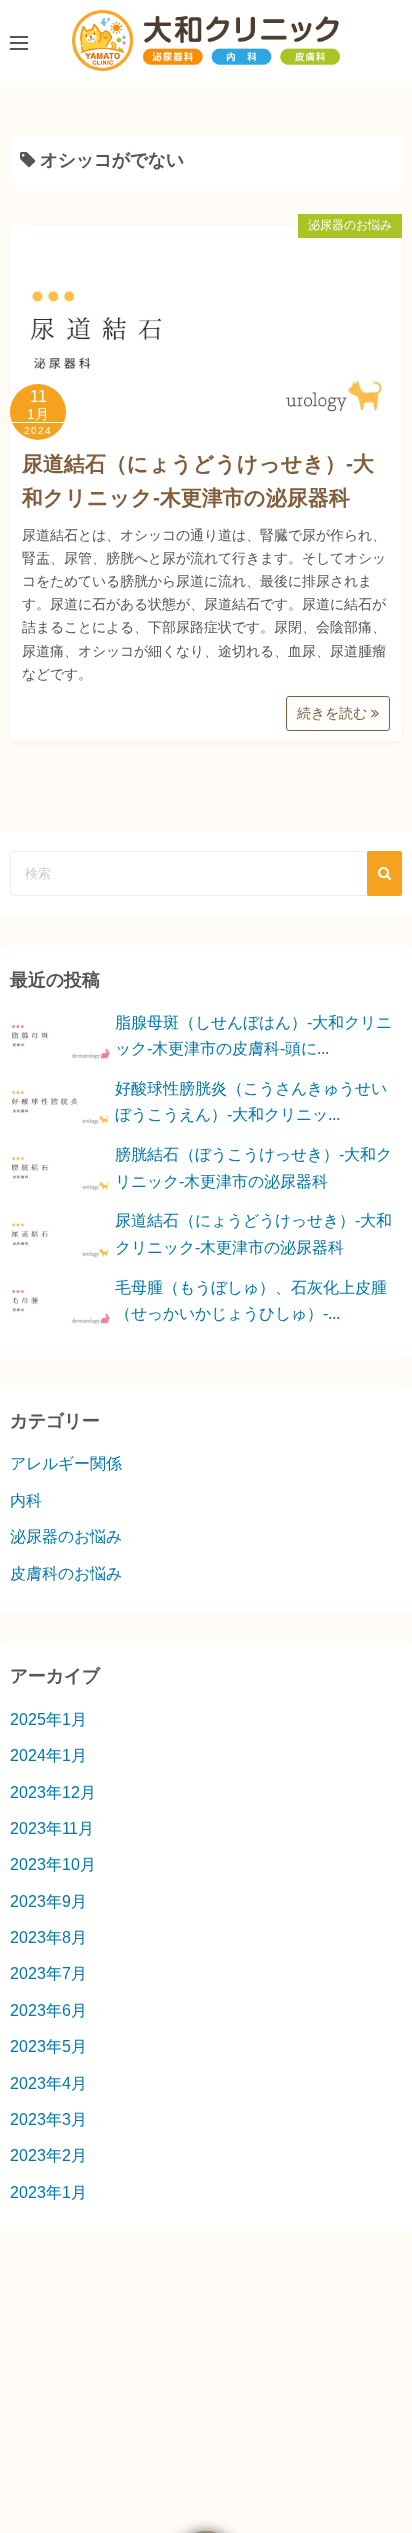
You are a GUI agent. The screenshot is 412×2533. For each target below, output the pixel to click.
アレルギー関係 (66, 1463)
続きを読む (334, 713)
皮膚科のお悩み (66, 1573)
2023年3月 (48, 2119)
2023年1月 (48, 2192)
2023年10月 (53, 1864)
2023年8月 (48, 1937)
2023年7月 (48, 1973)
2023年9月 (48, 1901)
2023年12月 (53, 1792)
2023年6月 (48, 2010)
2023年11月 (52, 1828)
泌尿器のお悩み (350, 225)
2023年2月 (48, 2155)
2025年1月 (48, 1719)
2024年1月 (48, 1755)
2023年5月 (48, 2046)
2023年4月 (48, 2083)
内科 (26, 1500)
